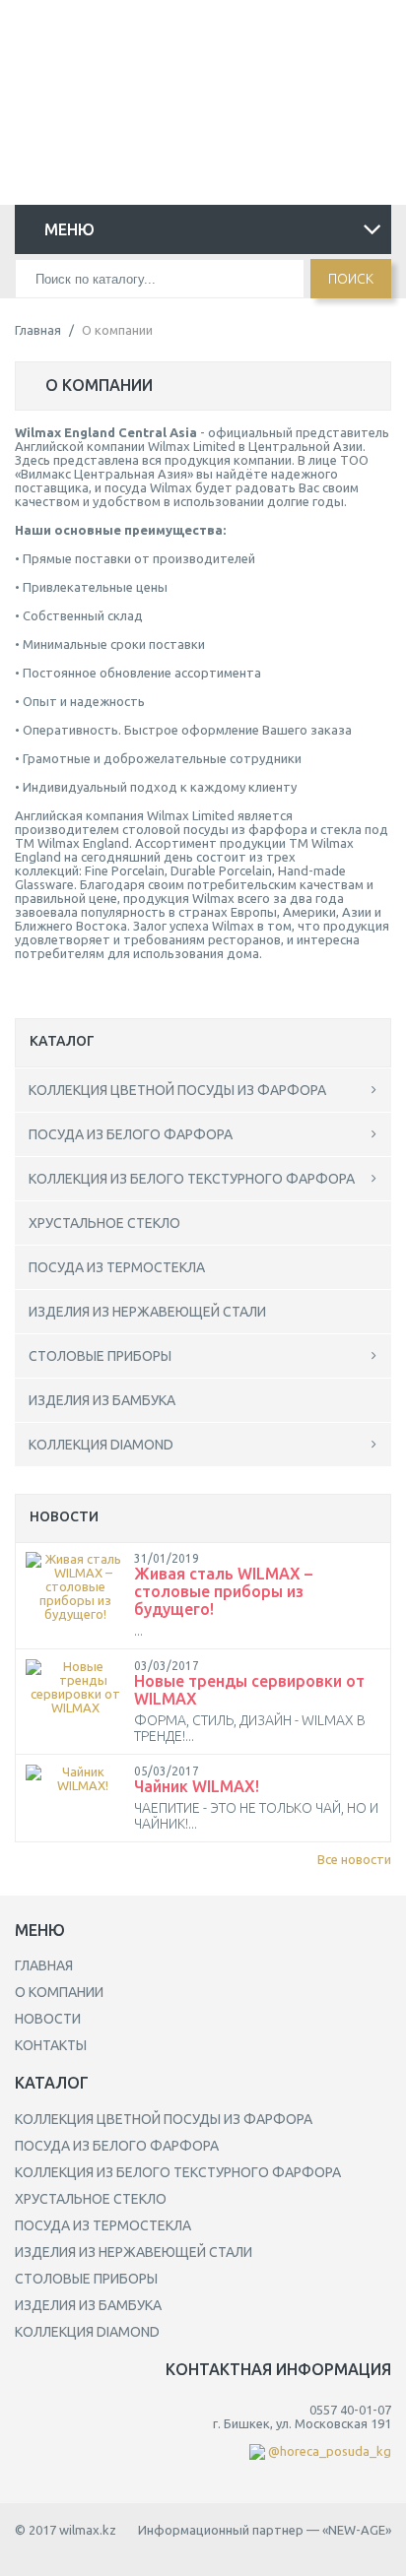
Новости (48, 2019)
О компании (59, 1992)
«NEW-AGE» (357, 2530)
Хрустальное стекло (104, 1223)
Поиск (351, 279)
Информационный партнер (221, 2530)
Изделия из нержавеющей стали (147, 1312)
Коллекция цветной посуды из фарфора (177, 1090)
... (138, 1631)
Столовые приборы (100, 1356)
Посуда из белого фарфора (131, 1134)
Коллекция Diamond (101, 1445)
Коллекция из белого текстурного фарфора (192, 1179)
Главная (38, 330)
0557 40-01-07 (196, 32)
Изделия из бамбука (102, 1400)
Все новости (354, 1859)
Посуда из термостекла (117, 1267)
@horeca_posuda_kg (196, 57)
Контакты (51, 2045)
